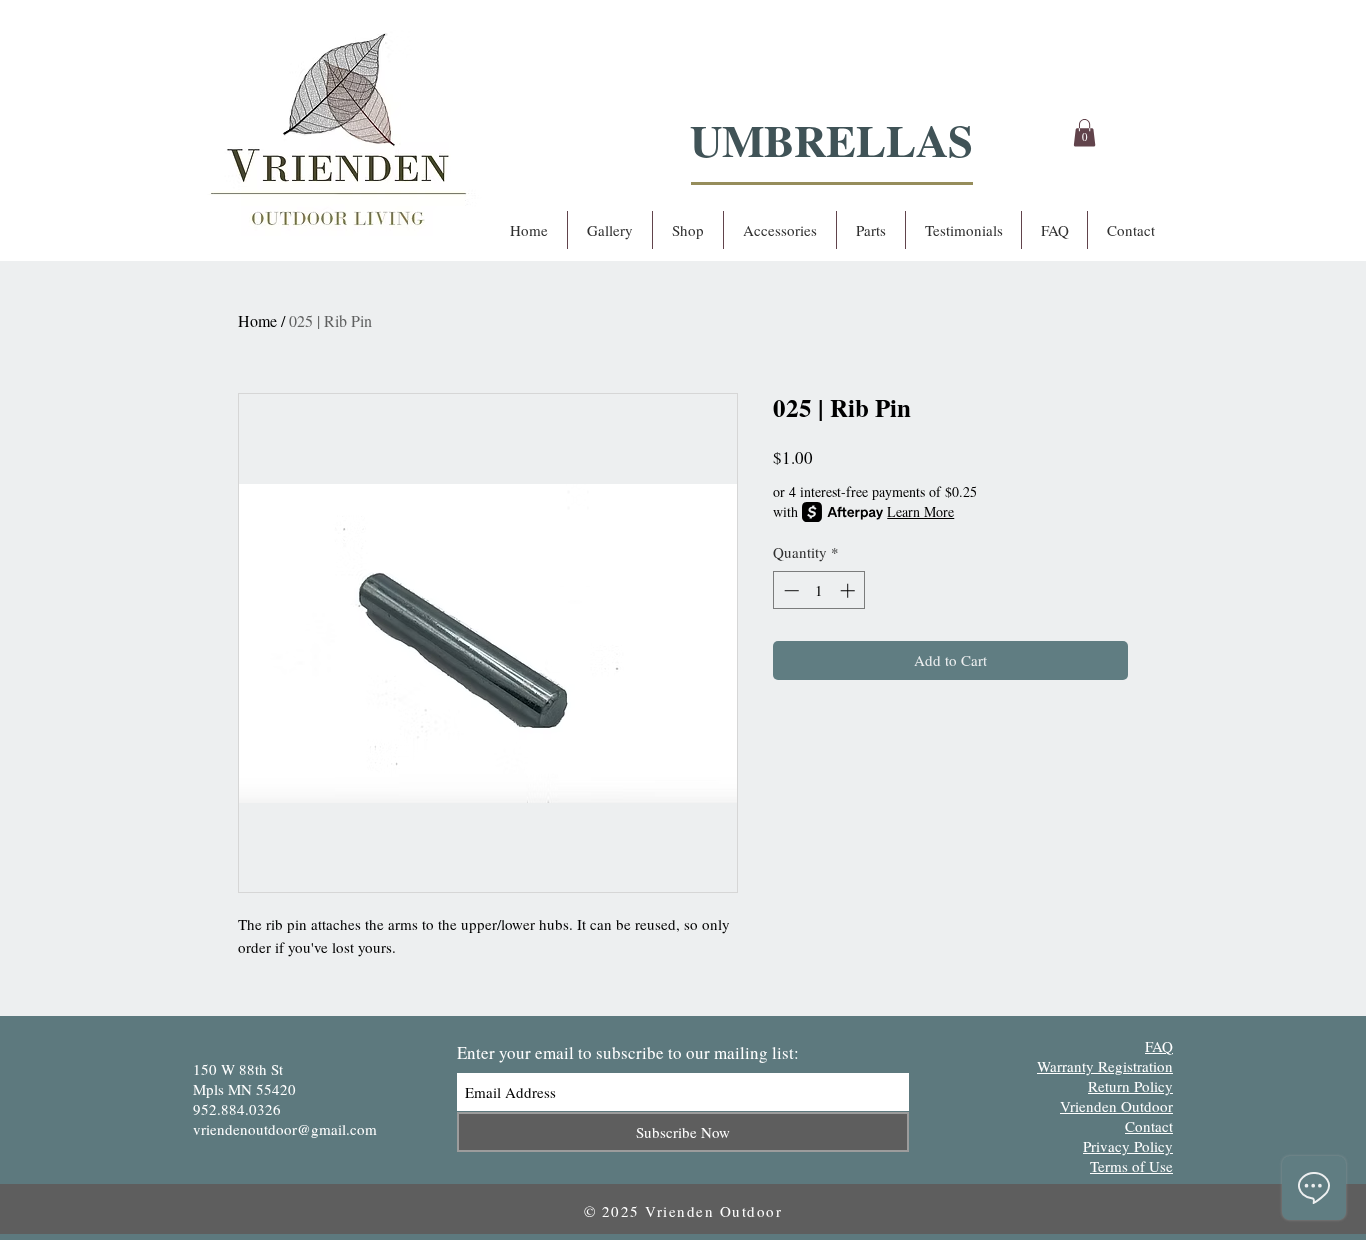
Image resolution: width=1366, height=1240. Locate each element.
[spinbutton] (819, 590)
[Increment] (849, 590)
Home (257, 320)
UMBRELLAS (831, 139)
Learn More (920, 511)
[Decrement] (789, 590)
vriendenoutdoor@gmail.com (285, 1129)
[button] (1084, 132)
